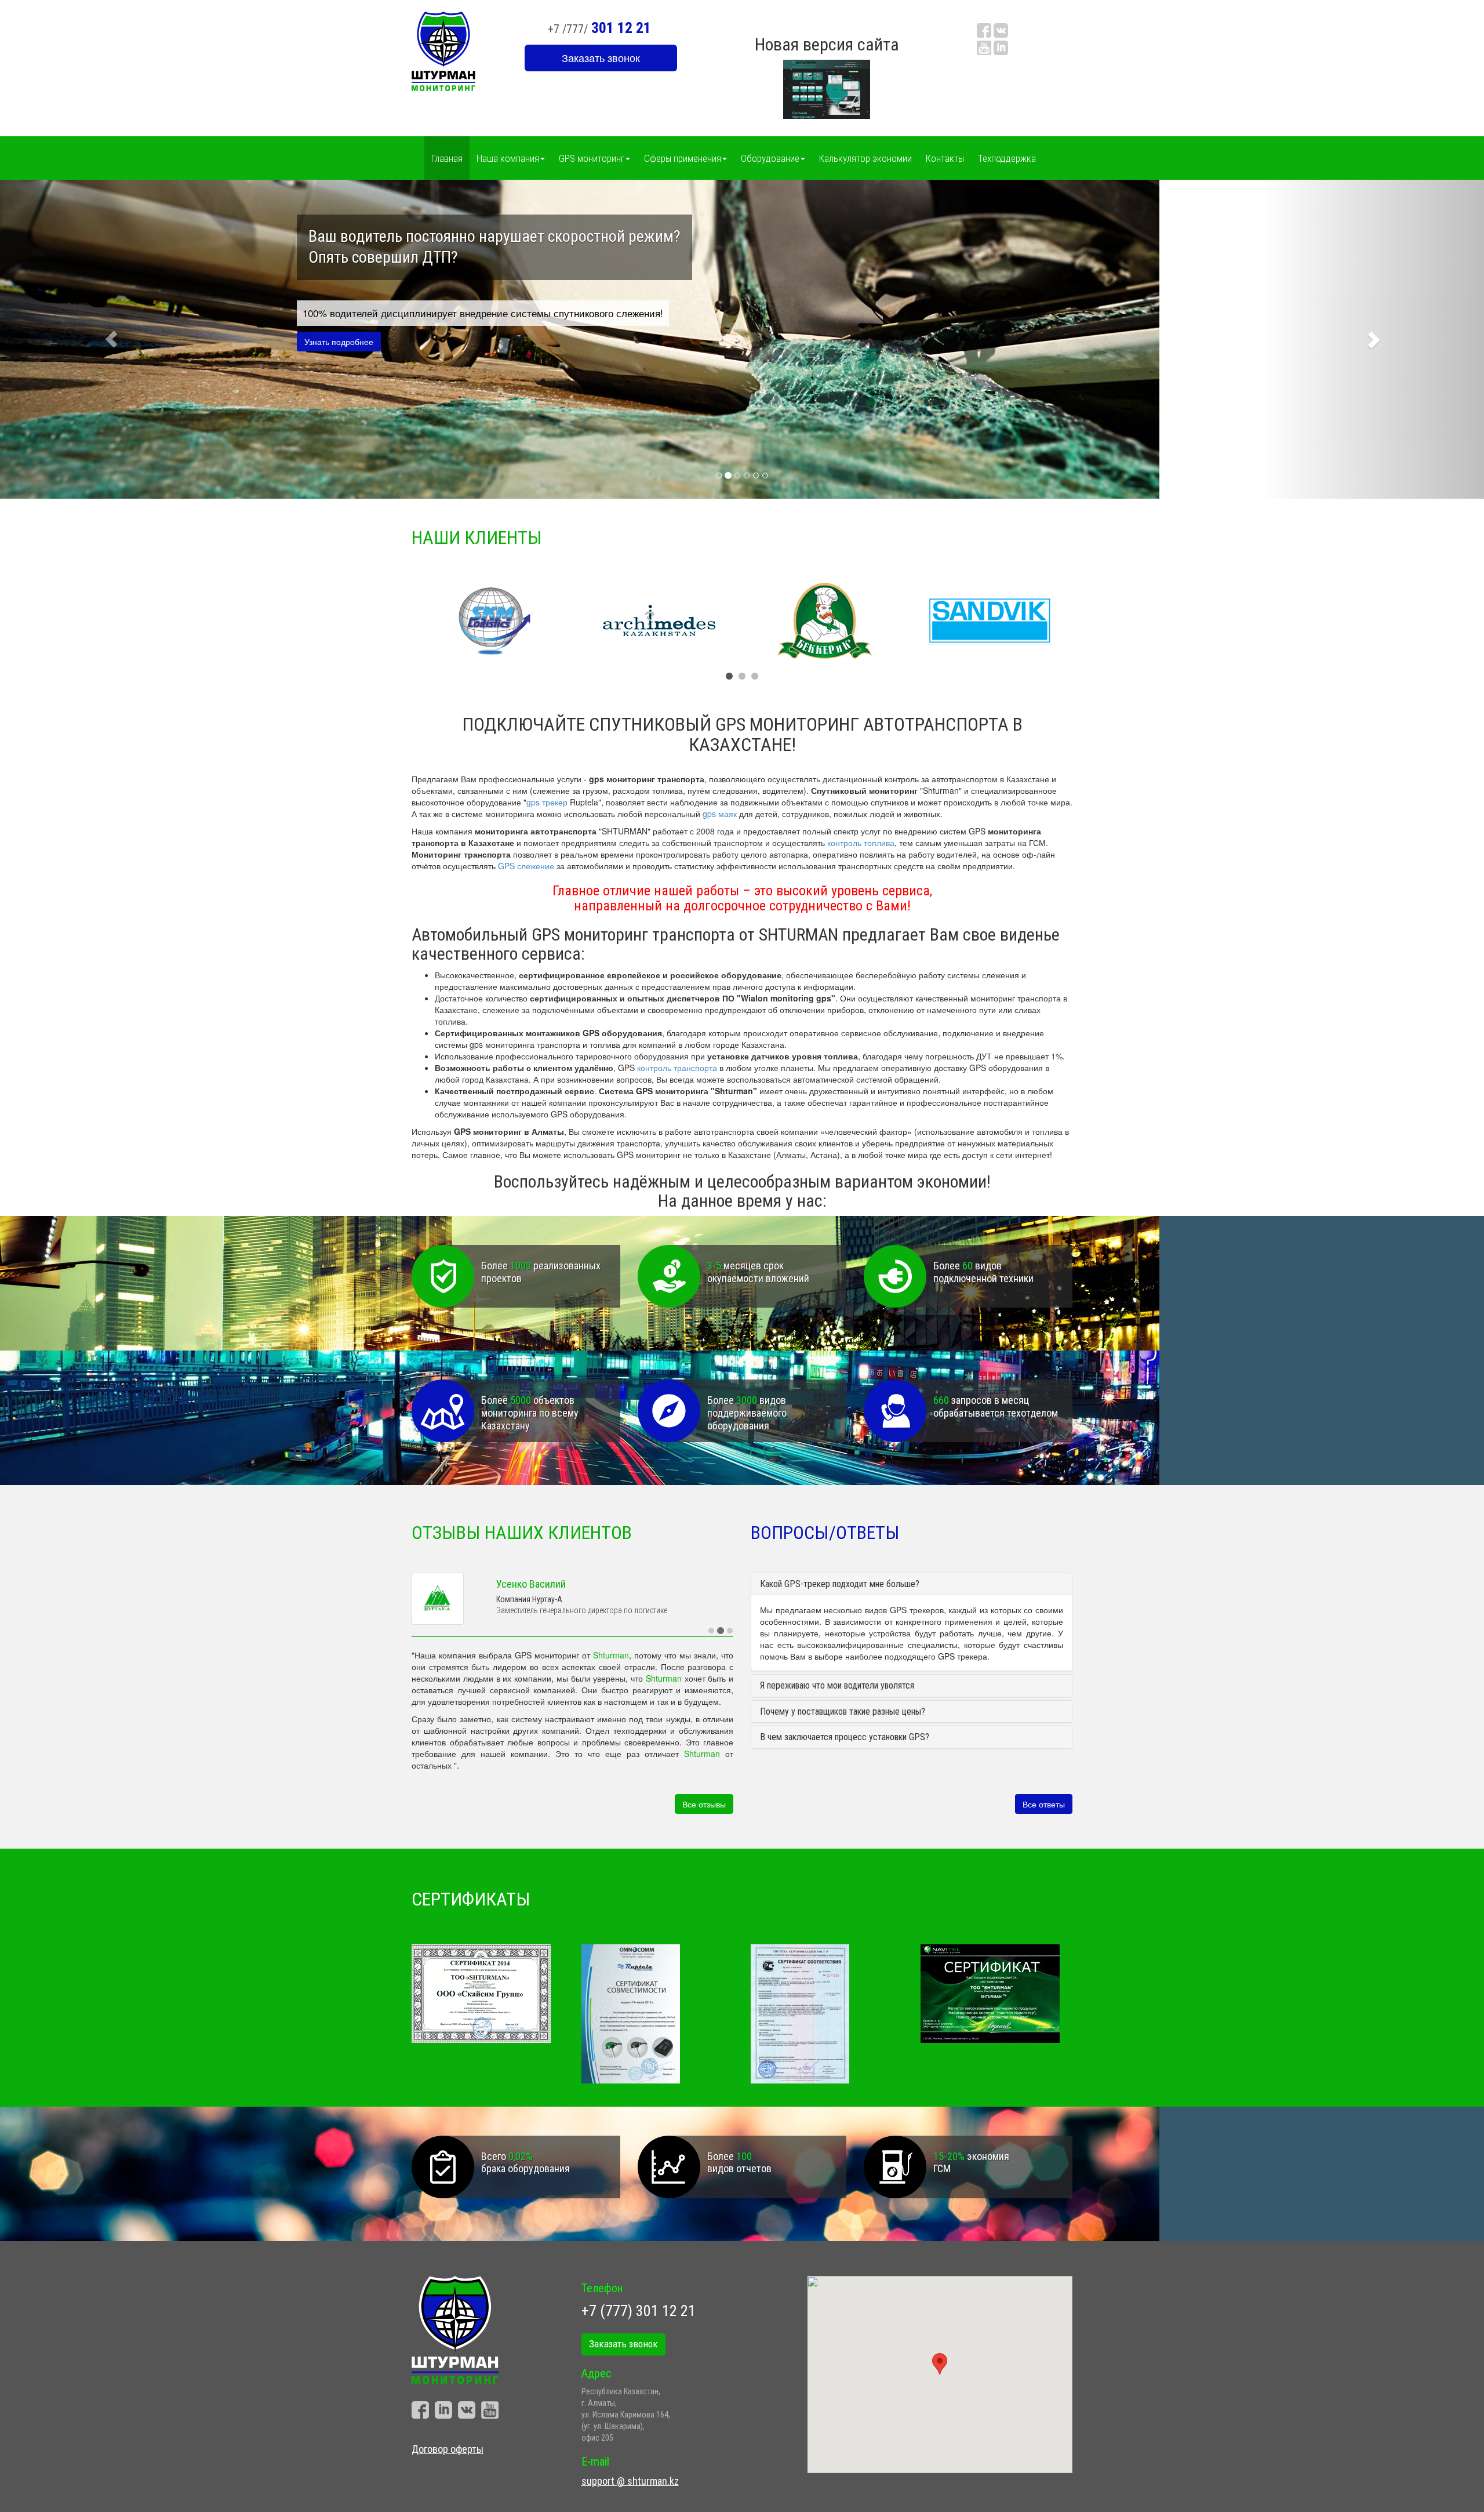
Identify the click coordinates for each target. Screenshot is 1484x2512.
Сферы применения (683, 158)
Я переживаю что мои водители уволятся (837, 1685)
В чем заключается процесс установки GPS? (845, 1737)
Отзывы (465, 601)
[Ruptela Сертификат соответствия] (827, 2009)
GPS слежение (526, 866)
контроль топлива (861, 843)
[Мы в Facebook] (984, 31)
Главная (447, 158)
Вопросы (521, 601)
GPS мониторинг (592, 158)
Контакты (945, 158)
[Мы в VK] (1001, 31)
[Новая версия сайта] (827, 88)
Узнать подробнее (339, 342)
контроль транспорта (677, 1068)
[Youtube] (984, 48)
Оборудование (770, 158)
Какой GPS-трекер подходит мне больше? (840, 1584)
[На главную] (443, 50)
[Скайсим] (488, 1989)
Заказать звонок (601, 57)
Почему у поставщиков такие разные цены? (843, 1711)
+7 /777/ (599, 28)
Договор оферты (448, 2444)
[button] (111, 339)
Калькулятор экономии (865, 158)
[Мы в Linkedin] (1001, 48)
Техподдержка (1007, 158)
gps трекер (547, 802)
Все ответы (1044, 1799)
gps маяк (720, 814)
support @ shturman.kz (630, 2476)
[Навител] (997, 1989)
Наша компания (508, 158)
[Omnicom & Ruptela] (658, 2009)
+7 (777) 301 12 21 (639, 2306)
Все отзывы (704, 1799)
